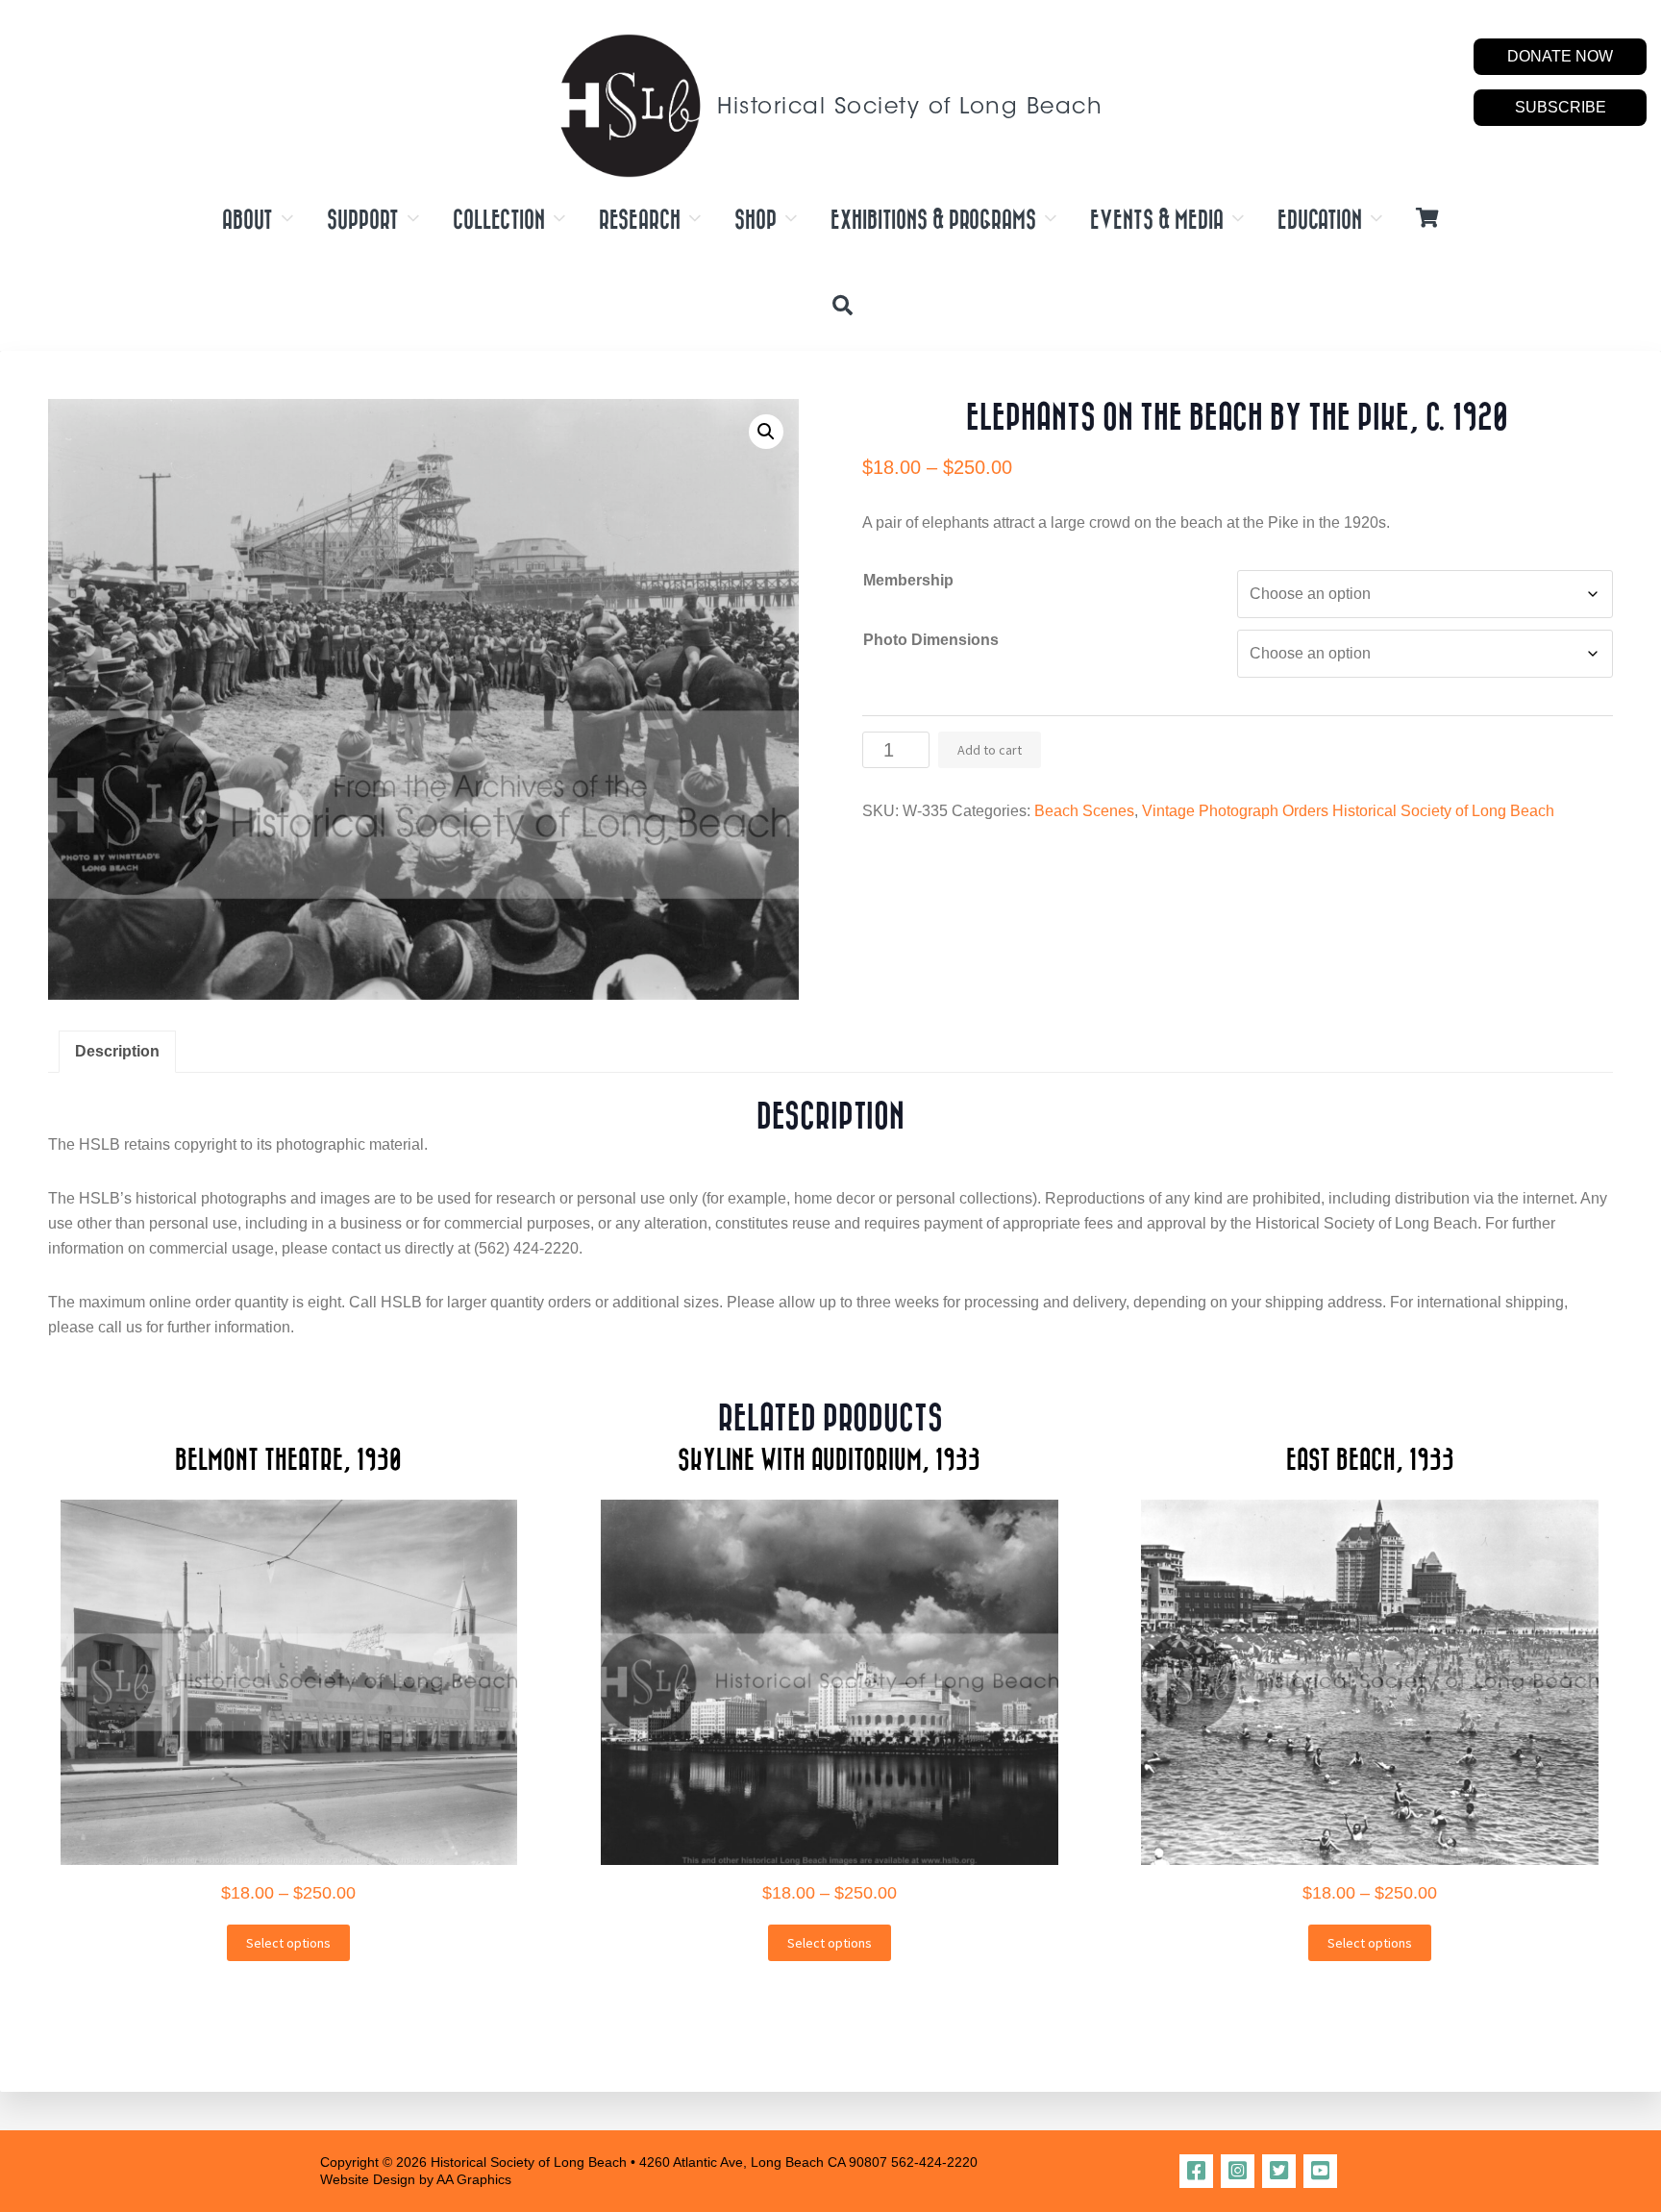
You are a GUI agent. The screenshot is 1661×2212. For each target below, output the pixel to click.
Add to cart (990, 750)
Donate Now (1560, 56)
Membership (908, 580)
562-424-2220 (934, 2162)
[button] (766, 432)
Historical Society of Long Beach (910, 108)
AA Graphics (474, 2179)
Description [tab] (117, 1051)
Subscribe (1561, 107)
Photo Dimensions (931, 640)
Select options (288, 1943)
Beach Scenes (1084, 811)
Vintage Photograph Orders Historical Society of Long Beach (1348, 811)
